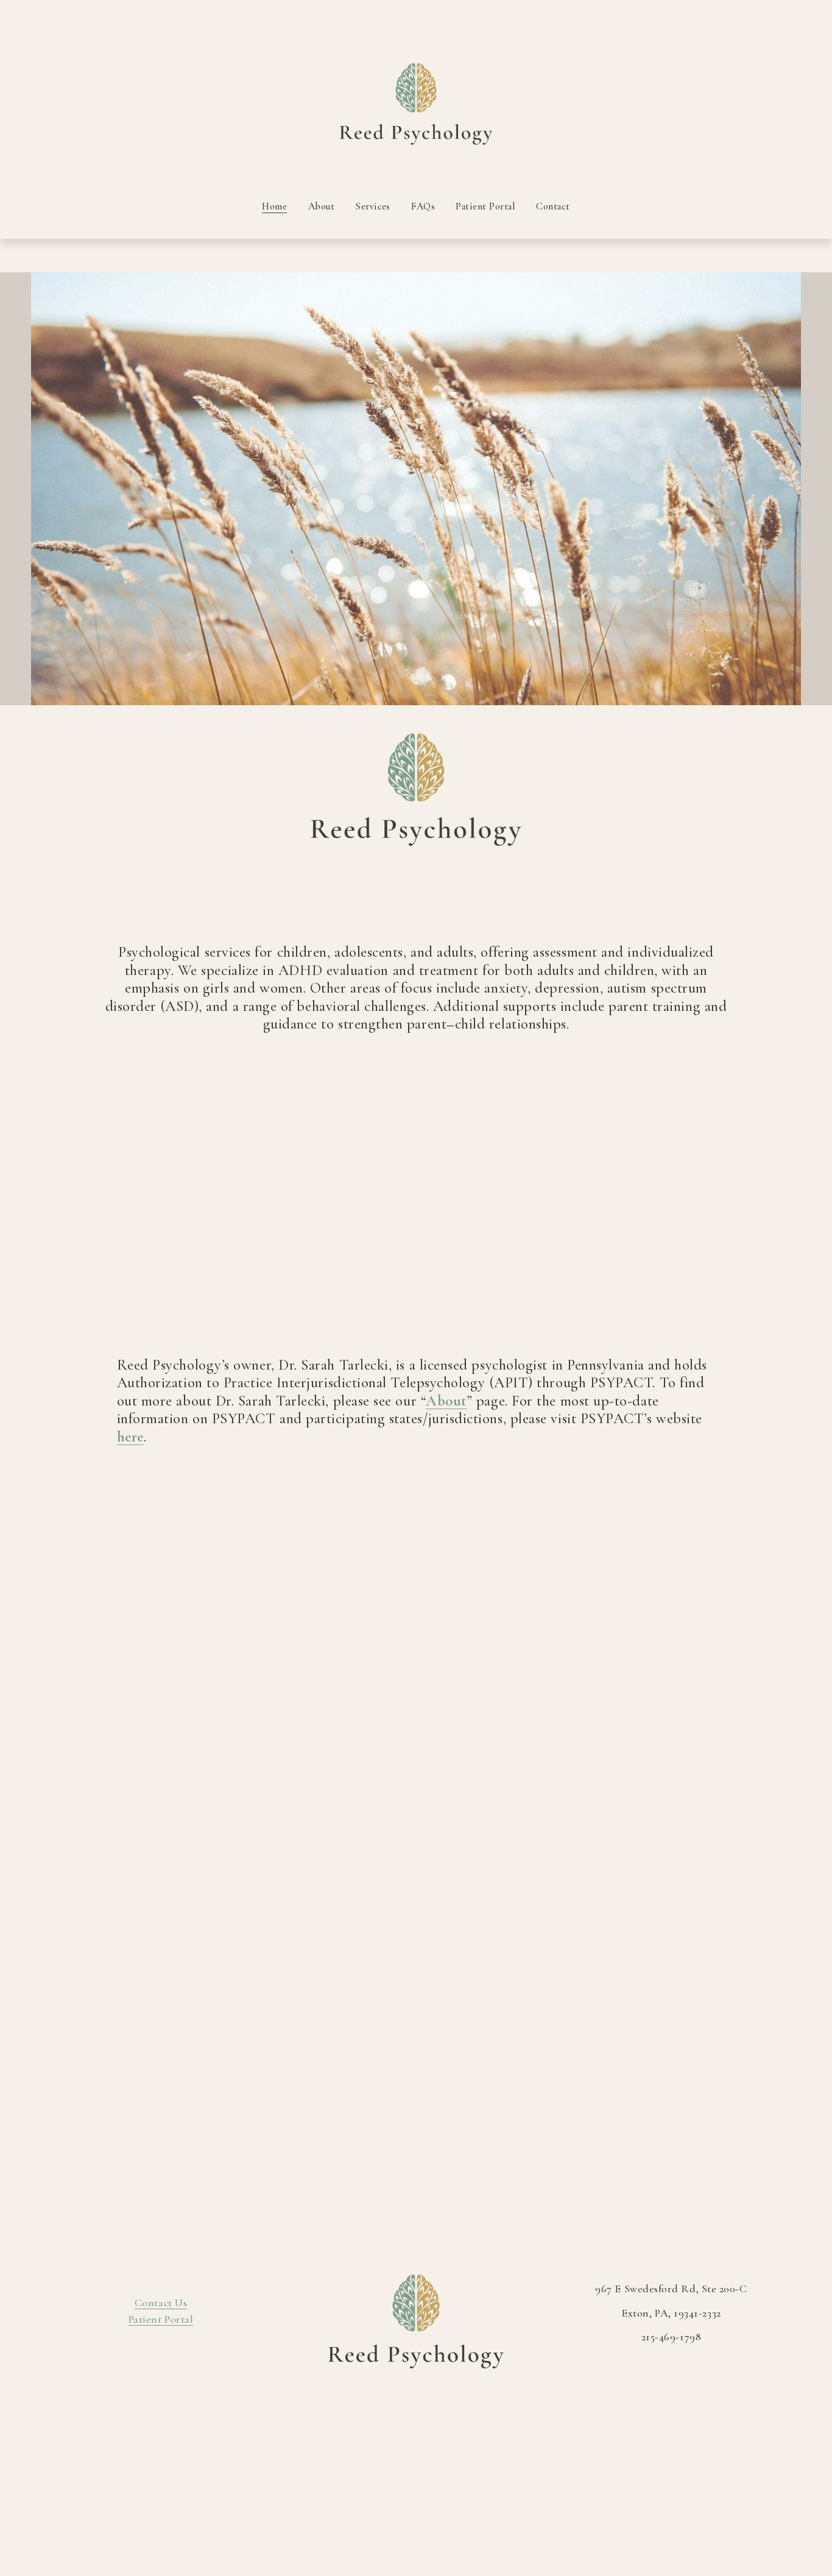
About (322, 206)
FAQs (423, 206)
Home (274, 206)
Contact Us (161, 2303)
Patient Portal (485, 206)
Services (373, 206)
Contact (553, 206)
